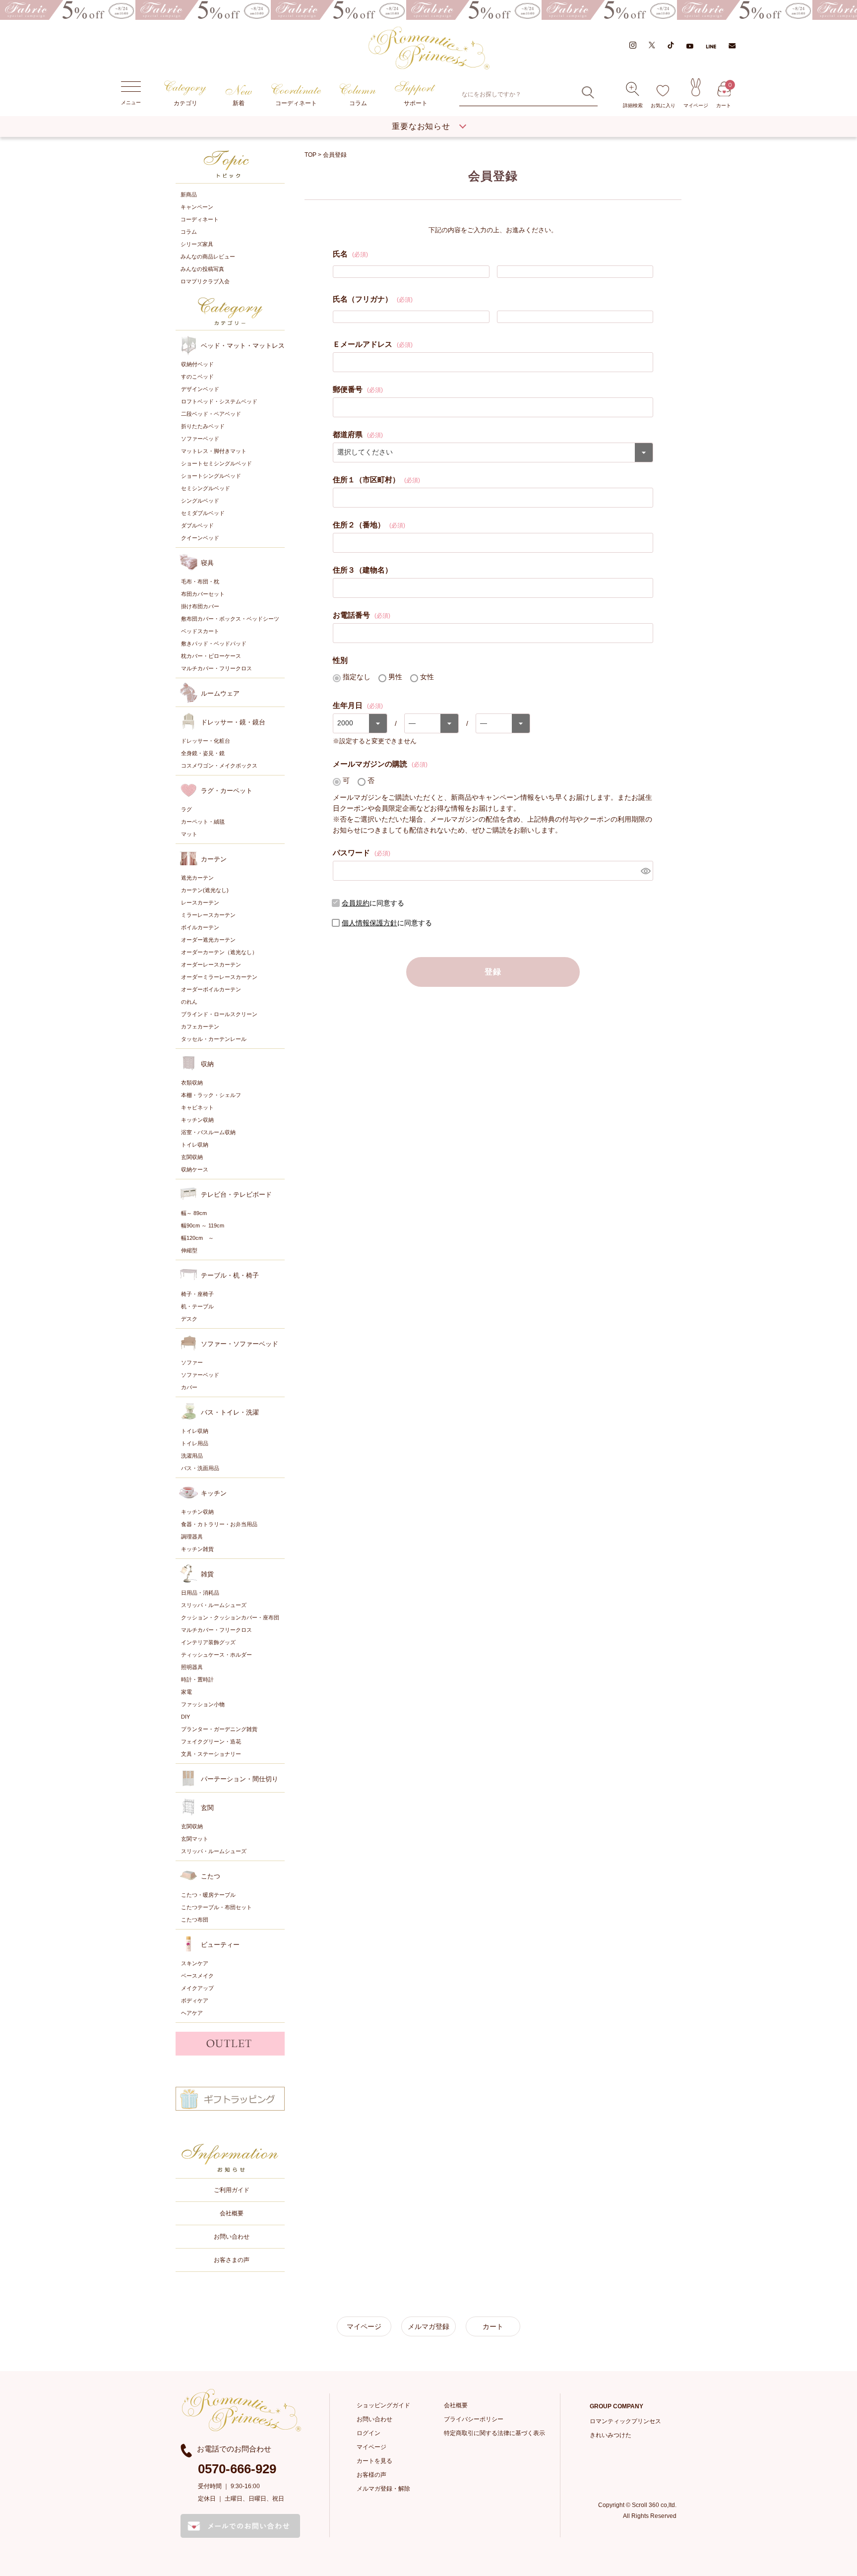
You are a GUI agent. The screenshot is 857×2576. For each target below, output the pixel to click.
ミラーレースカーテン (208, 915)
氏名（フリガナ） (373, 299)
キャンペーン (197, 207)
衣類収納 (192, 1083)
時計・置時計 (197, 1679)
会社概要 (232, 2213)
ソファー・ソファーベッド (240, 1344)
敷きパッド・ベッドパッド (214, 644)
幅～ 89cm (194, 1213)
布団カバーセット (203, 594)
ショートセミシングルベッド (216, 463)
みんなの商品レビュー (208, 257)
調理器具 (192, 1537)
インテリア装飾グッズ (208, 1642)
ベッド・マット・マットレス (243, 346)
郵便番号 (358, 389)
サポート (416, 103)
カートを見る (374, 2461)
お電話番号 (362, 615)
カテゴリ (185, 103)
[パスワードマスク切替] (645, 871)
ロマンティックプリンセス (625, 2421)
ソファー (192, 1362)
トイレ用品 (195, 1443)
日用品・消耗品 (200, 1593)
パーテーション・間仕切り (240, 1779)
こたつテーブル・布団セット (216, 1907)
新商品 (189, 194)
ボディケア (195, 2000)
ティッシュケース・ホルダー (216, 1655)
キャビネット (197, 1107)
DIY (185, 1717)
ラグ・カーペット (227, 791)
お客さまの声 (232, 2260)
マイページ (696, 105)
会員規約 (356, 903)
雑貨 (207, 1574)
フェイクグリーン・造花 (211, 1741)
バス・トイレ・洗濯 (230, 1412)
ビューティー (220, 1945)
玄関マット (195, 1839)
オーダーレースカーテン (211, 965)
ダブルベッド (197, 525)
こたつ (211, 1876)
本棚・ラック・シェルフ (211, 1095)
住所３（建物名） (363, 570)
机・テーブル (197, 1306)
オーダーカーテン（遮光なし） (219, 952)
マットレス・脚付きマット (214, 451)
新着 (239, 103)
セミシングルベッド (206, 488)
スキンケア (195, 1963)
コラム (358, 103)
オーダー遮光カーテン (208, 940)
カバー (189, 1387)
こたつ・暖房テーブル (208, 1895)
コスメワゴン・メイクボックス (219, 766)
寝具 (207, 563)
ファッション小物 (203, 1704)
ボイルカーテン (200, 927)
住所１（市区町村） (376, 480)
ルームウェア (220, 693)
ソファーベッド (200, 439)
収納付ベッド (197, 364)
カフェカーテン (200, 1027)
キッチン (214, 1493)
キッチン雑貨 (197, 1549)
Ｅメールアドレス (373, 344)
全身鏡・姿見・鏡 (203, 753)
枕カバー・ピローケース (211, 656)
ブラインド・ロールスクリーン (219, 1014)
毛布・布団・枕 (200, 581)
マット (189, 834)
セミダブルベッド (203, 513)
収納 (207, 1064)
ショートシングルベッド (211, 476)
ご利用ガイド (232, 2190)
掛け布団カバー (200, 606)
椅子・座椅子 (197, 1294)
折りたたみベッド (203, 426)
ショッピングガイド (383, 2405)
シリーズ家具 (197, 244)
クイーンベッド (200, 538)
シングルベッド (200, 501)
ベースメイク (197, 1976)
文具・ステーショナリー (211, 1754)
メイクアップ (197, 1988)
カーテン (214, 859)
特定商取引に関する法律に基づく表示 (494, 2433)
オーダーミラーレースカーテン (219, 977)
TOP (310, 155)
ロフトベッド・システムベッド (219, 401)
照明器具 (192, 1667)
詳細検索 (633, 105)
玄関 (207, 1808)
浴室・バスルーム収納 (208, 1132)
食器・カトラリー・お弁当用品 (219, 1524)
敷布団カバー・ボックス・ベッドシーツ (230, 619)
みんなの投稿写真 (202, 269)
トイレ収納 (195, 1145)
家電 (186, 1692)
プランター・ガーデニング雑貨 (219, 1729)
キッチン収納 (197, 1120)
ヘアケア (192, 2013)
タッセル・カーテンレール (214, 1039)
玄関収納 (192, 1157)
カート (724, 95)
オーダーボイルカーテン (211, 989)
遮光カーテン (197, 878)
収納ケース (195, 1169)
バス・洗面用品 (200, 1468)
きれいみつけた (611, 2435)
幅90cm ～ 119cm (203, 1225)
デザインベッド (200, 389)
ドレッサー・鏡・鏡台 (233, 722)
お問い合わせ (232, 2237)
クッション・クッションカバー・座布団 (230, 1617)
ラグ (186, 809)
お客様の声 (371, 2475)
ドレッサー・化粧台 (206, 741)
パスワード (362, 853)
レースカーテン (200, 902)
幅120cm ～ (197, 1238)
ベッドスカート (200, 631)
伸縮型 (189, 1250)
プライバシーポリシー (474, 2419)
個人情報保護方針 (369, 923)
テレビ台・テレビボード (236, 1194)
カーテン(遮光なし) (205, 890)
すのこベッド (197, 377)
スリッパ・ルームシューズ (214, 1605)
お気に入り (663, 105)
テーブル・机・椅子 (230, 1275)
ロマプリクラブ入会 (205, 281)
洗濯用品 (192, 1456)
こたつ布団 (195, 1920)
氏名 (350, 254)
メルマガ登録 (428, 2326)
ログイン (368, 2433)
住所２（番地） (369, 525)
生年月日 (358, 705)
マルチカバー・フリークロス (216, 668)
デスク (189, 1319)
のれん (189, 1002)
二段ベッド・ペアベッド (211, 414)
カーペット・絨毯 (203, 822)
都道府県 (358, 434)
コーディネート (296, 103)
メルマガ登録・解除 (383, 2489)
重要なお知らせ (421, 126)
